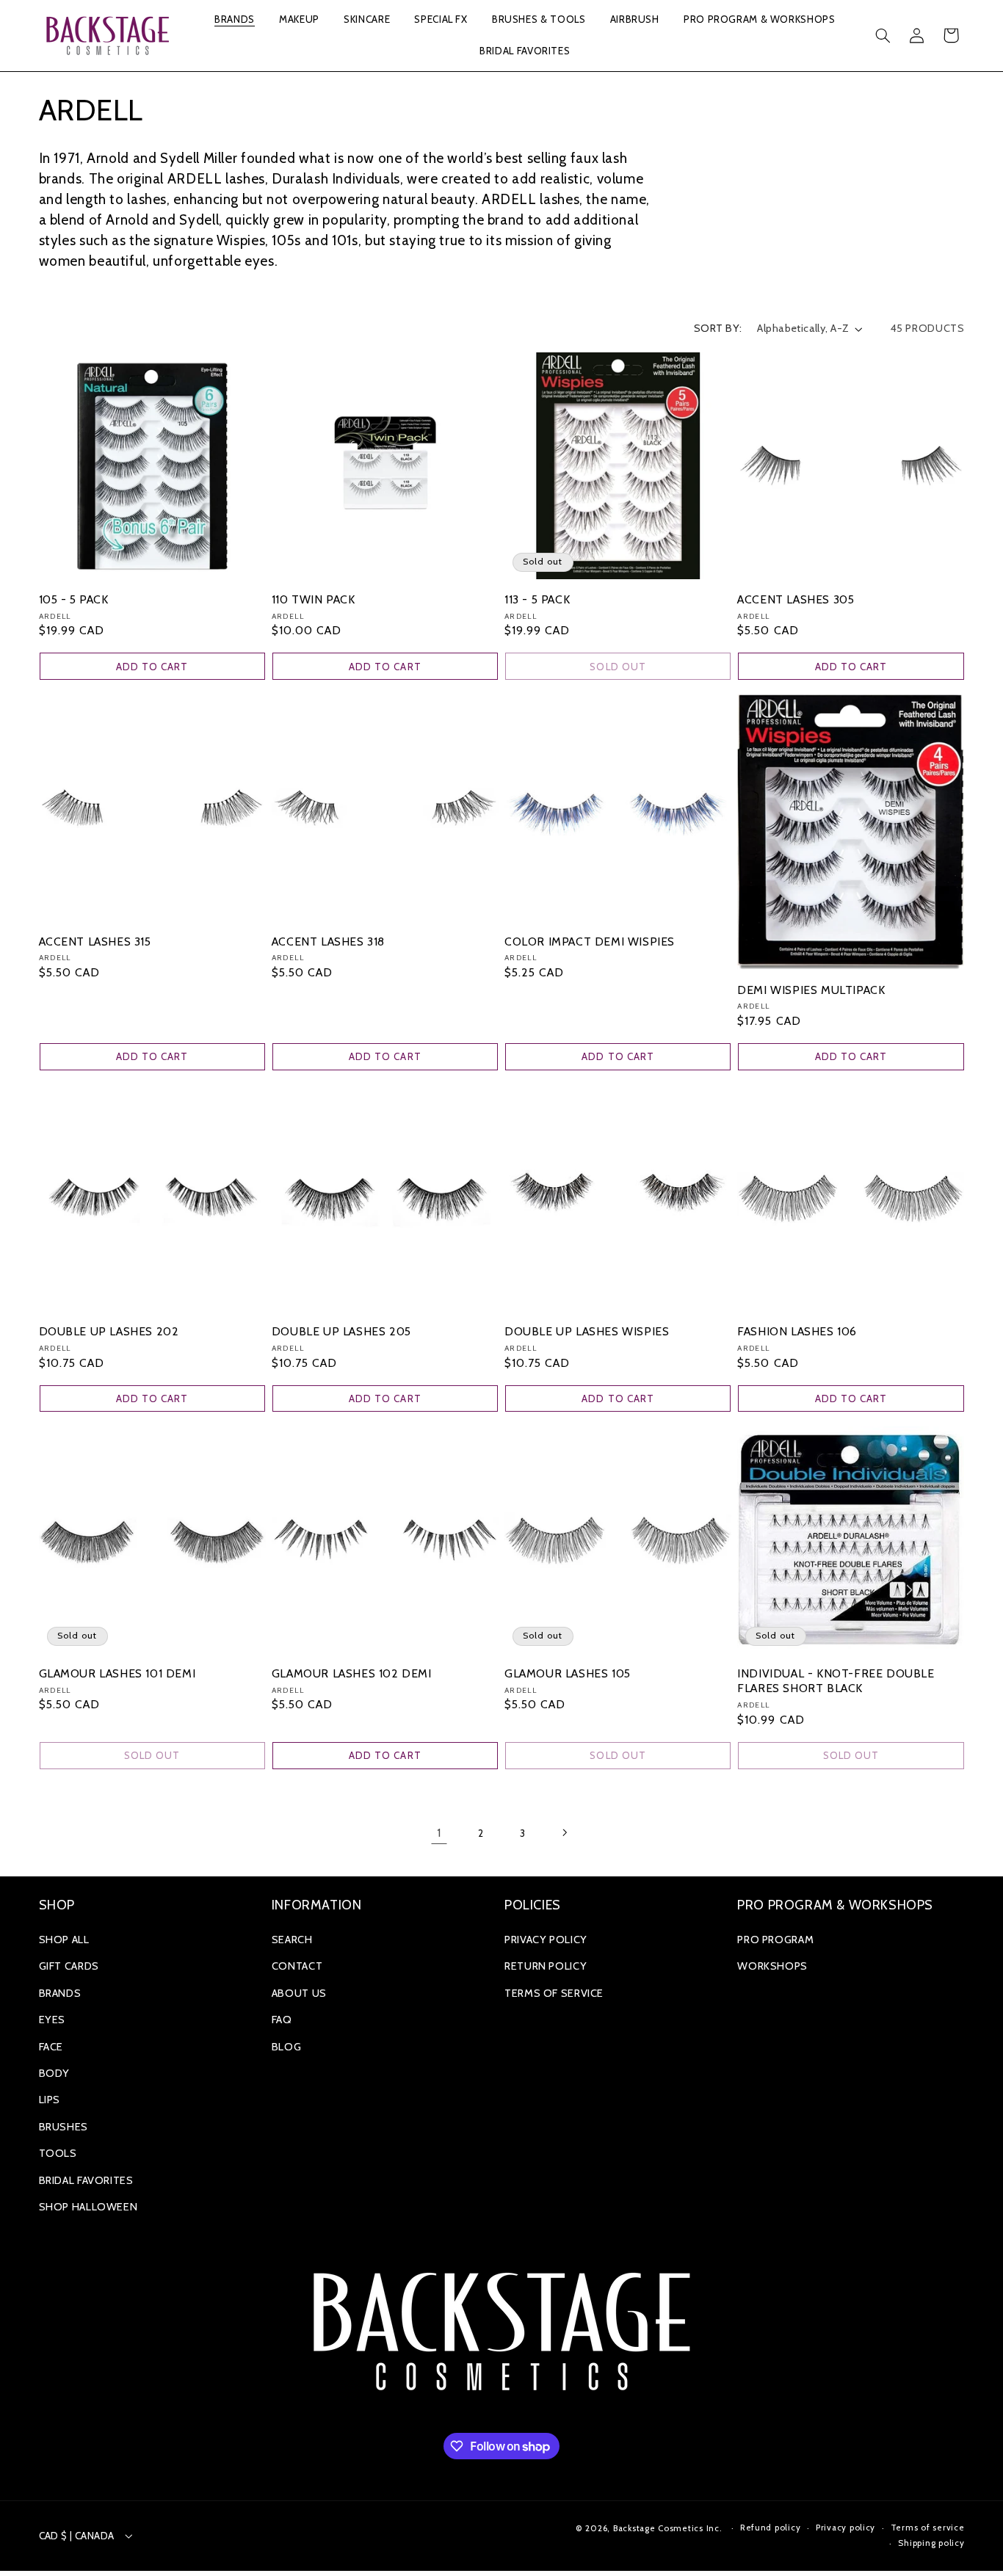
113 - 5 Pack (537, 599)
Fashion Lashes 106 (797, 1331)
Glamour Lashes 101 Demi (117, 1673)
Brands (60, 1993)
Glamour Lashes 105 (568, 1673)
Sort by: (718, 328)
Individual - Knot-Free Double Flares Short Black (836, 1681)
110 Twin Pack (314, 599)
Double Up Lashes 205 (341, 1331)
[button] (234, 20)
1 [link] (439, 1833)
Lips (50, 2100)
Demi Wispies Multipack (811, 990)
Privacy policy (846, 2528)
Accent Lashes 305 (796, 599)
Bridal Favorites (86, 2180)
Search (292, 1940)
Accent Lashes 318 (328, 941)
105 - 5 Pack (74, 599)
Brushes (64, 2127)
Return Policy (546, 1966)
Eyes (52, 2020)
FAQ (282, 2020)
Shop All (64, 1940)
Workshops (772, 1966)
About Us (299, 1993)
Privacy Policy (546, 1940)
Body (55, 2073)
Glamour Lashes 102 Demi (352, 1673)
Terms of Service (554, 1993)
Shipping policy (931, 2543)
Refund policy (771, 2528)
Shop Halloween (88, 2207)
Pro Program (775, 1940)
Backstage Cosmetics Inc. (668, 2528)
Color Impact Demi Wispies (590, 941)
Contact (297, 1966)
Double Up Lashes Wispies (587, 1331)
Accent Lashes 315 (95, 941)
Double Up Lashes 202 (109, 1331)
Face (51, 2047)
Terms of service (928, 2528)
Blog (287, 2047)
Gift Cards (69, 1966)
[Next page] (564, 1833)
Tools (58, 2153)
